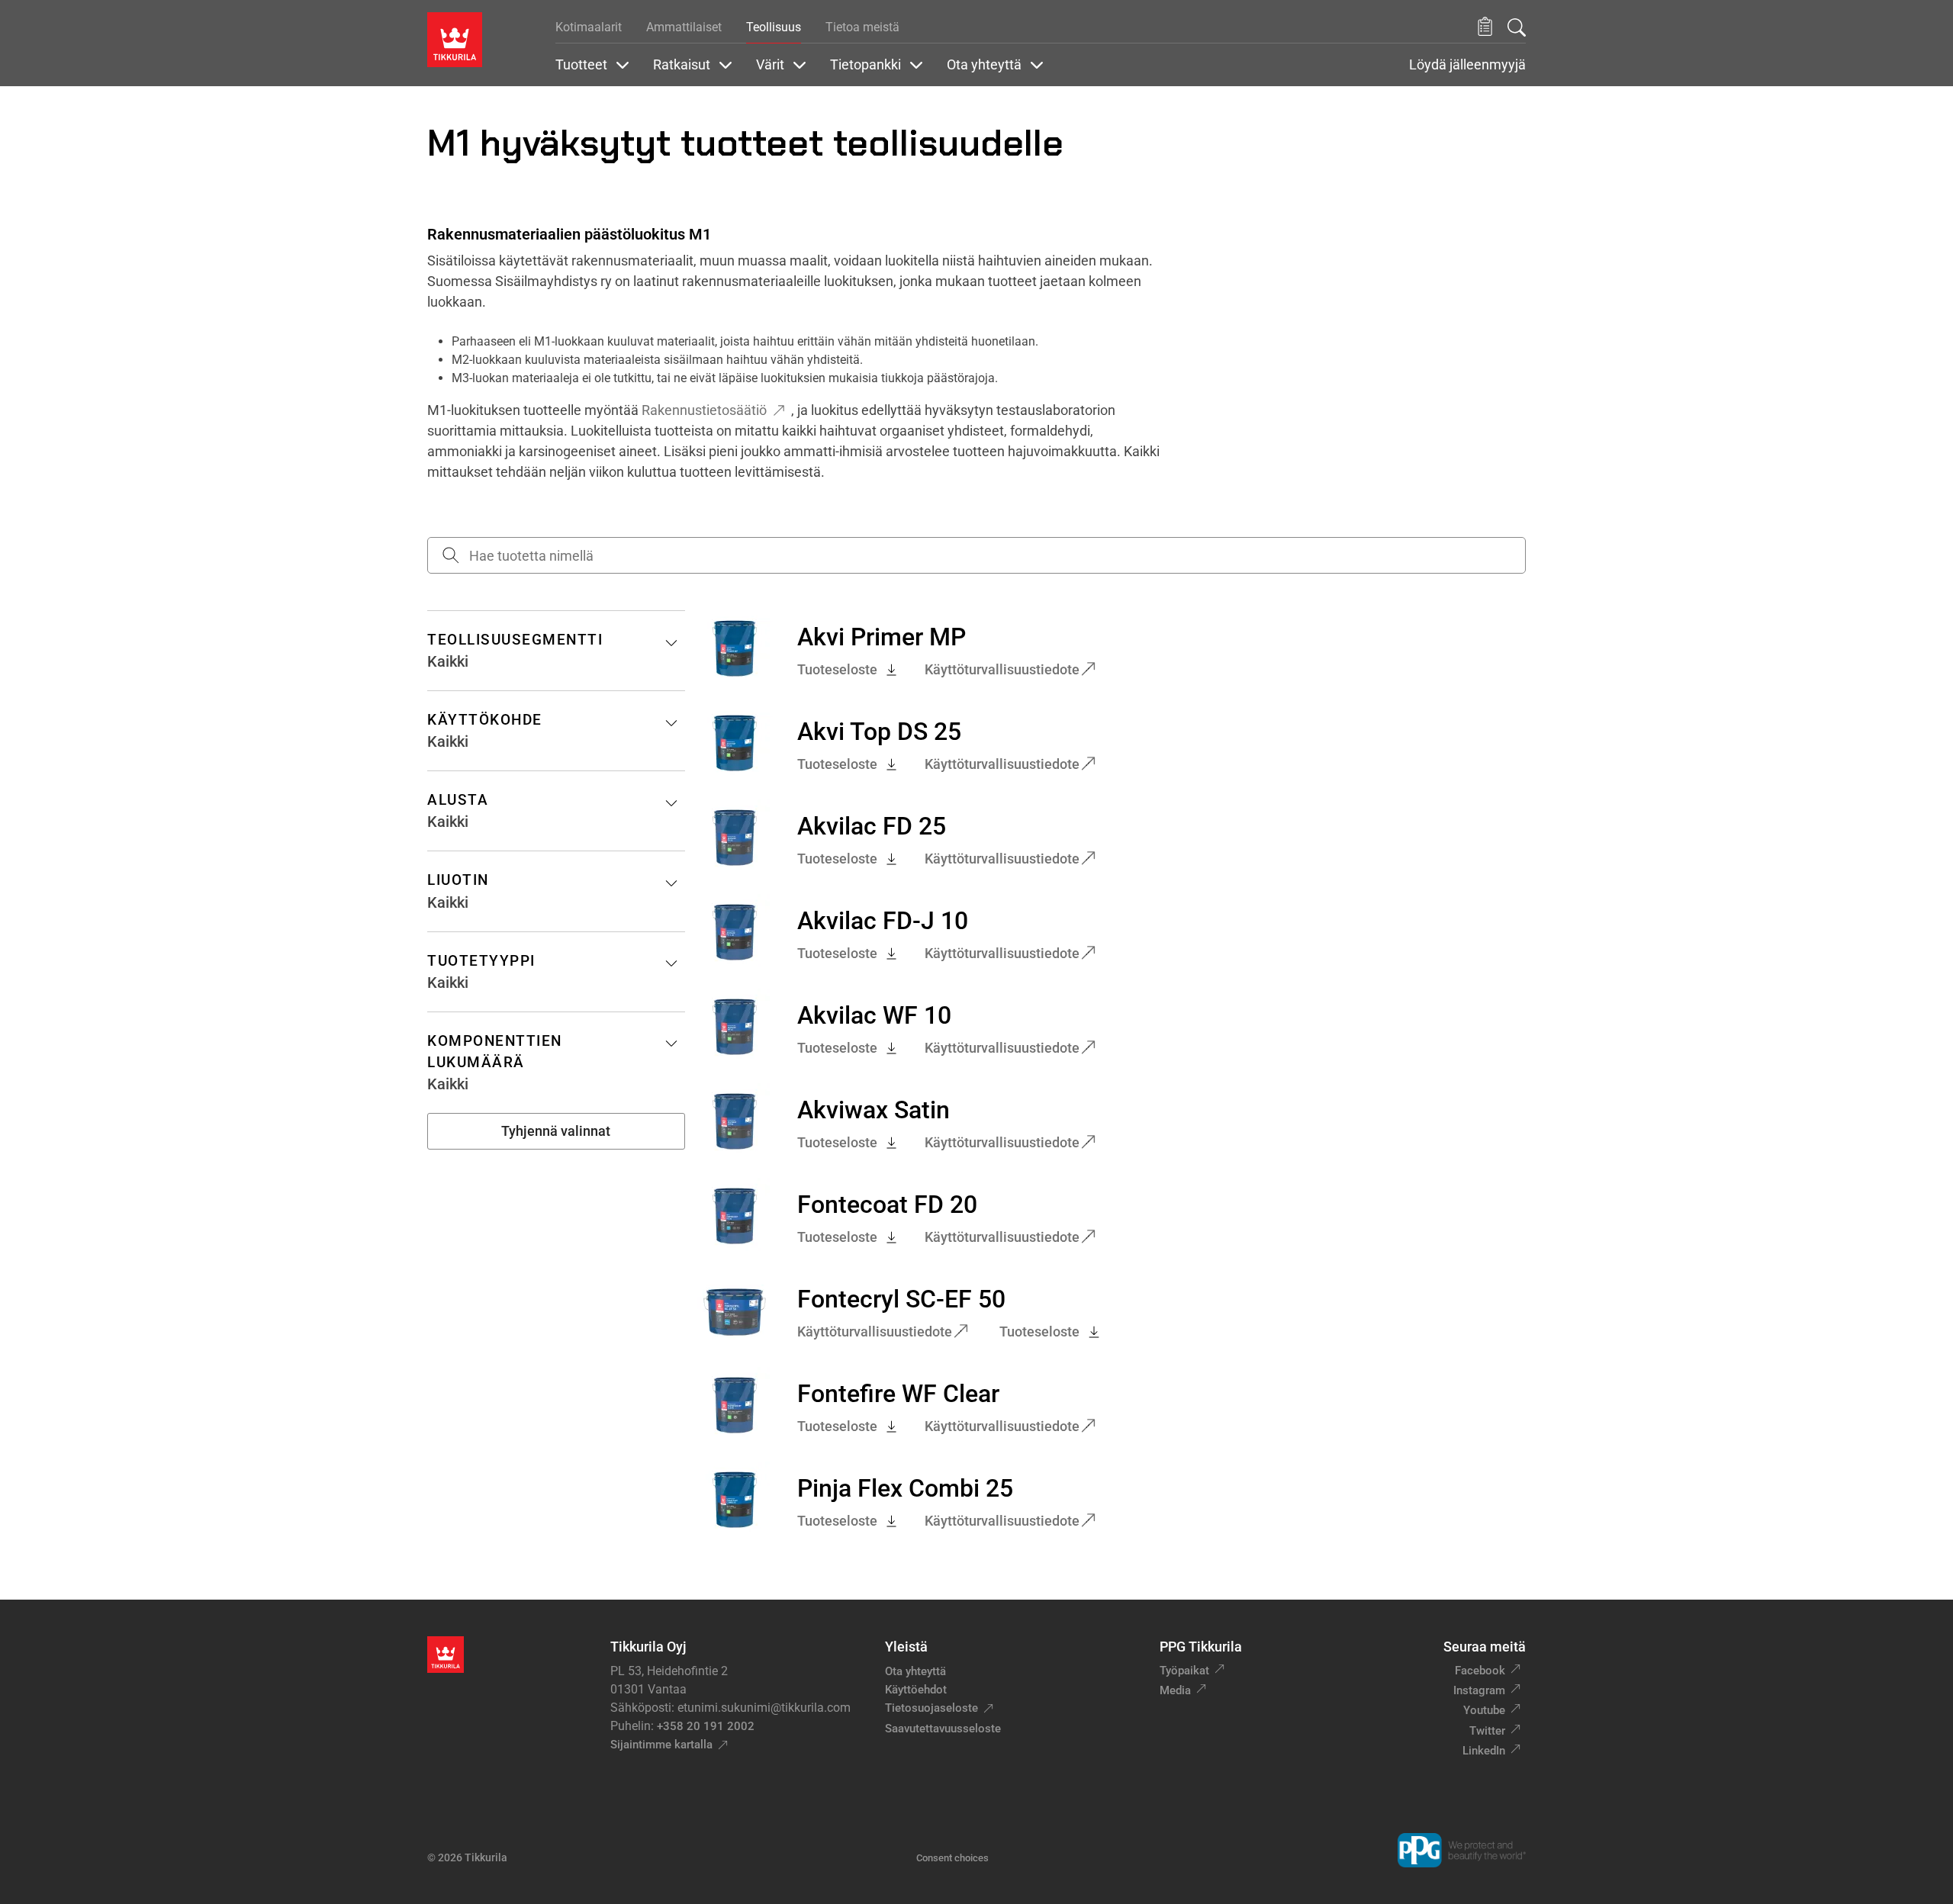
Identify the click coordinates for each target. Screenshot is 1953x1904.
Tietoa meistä (862, 27)
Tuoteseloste (837, 669)
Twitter (1487, 1731)
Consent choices (952, 1858)
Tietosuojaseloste (931, 1708)
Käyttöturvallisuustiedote (1002, 669)
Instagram (1479, 1690)
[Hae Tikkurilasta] (1517, 27)
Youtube (1484, 1710)
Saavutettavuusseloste (943, 1729)
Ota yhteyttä (915, 1671)
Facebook (1480, 1671)
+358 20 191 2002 (706, 1726)
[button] (1485, 27)
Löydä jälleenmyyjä (1467, 65)
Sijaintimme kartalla (661, 1745)
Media (1175, 1690)
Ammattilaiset (684, 27)
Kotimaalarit (589, 27)
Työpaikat (1184, 1671)
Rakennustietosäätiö (704, 410)
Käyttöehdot (916, 1690)
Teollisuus (774, 27)
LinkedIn (1484, 1751)
